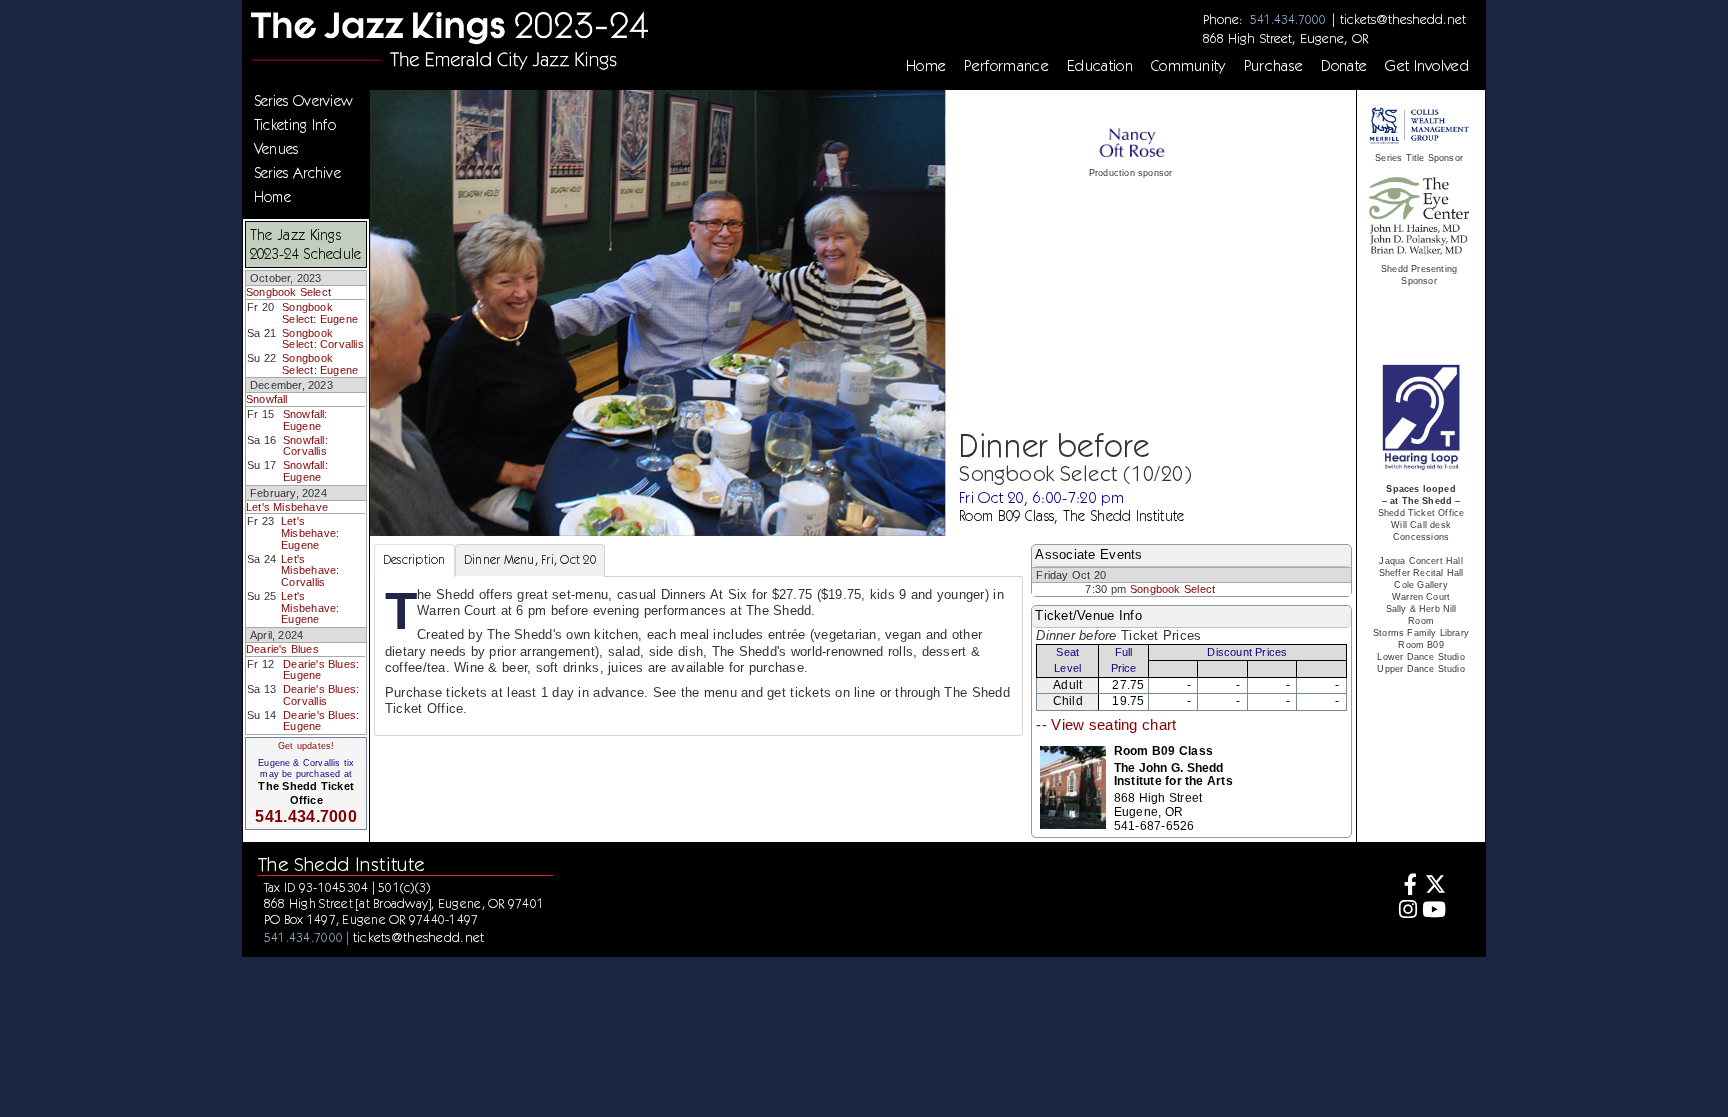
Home (926, 66)
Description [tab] (414, 559)
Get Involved (1427, 66)
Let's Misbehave (287, 507)
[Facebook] (1404, 886)
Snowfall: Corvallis (305, 446)
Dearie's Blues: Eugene (321, 670)
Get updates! (306, 746)
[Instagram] (1404, 911)
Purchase (1274, 66)
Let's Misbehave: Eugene (310, 532)
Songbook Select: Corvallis (323, 339)
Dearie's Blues (282, 649)
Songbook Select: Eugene (320, 313)
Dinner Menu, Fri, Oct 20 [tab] (530, 559)
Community (1188, 66)
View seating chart (1113, 725)
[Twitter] (1434, 886)
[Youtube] (1434, 911)
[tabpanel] (698, 656)
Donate (1344, 66)
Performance (1006, 66)
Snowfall (267, 399)
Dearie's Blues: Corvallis (321, 695)
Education (1100, 66)
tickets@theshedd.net (1403, 19)
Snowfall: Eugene (305, 420)
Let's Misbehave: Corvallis (310, 570)
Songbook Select (288, 292)
